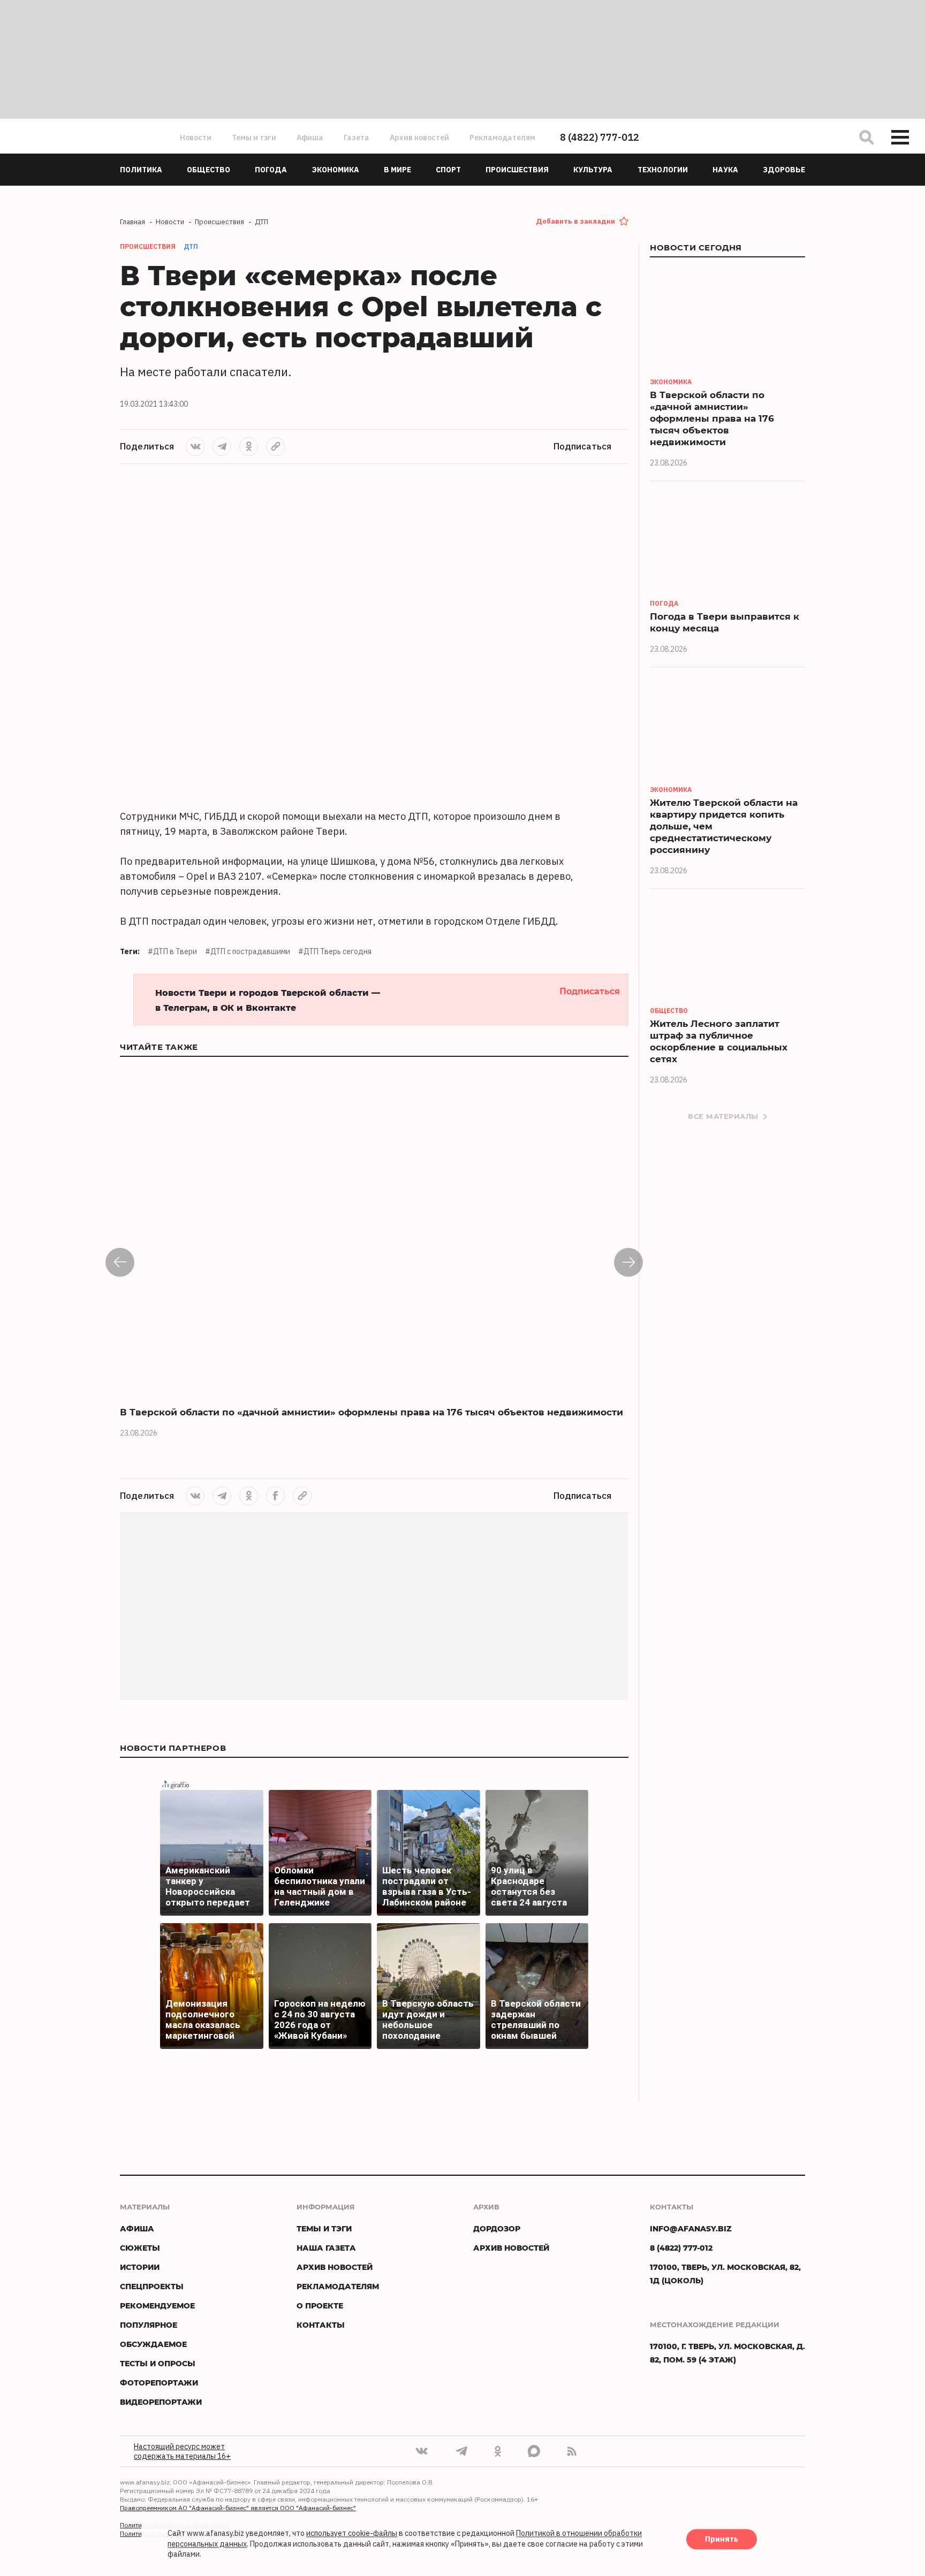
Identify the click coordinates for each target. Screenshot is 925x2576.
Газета (357, 138)
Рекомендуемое (157, 2306)
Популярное (149, 2325)
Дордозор (497, 2228)
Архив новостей (419, 138)
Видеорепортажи (161, 2402)
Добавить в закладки (575, 221)
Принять (722, 2540)
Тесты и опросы (158, 2363)
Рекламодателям (502, 138)
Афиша (310, 138)
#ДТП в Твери (172, 951)
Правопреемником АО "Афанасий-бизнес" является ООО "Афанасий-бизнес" (238, 2508)
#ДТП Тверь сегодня (335, 951)
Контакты (321, 2325)
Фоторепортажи (159, 2383)
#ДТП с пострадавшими (248, 951)
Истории (140, 2267)
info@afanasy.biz (691, 2228)
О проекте (320, 2306)
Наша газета (326, 2248)
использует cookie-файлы (352, 2534)
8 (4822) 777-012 (600, 137)
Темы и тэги (254, 138)
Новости (196, 138)
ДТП (191, 246)
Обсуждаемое (153, 2344)
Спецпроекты (152, 2286)
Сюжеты (140, 2248)
